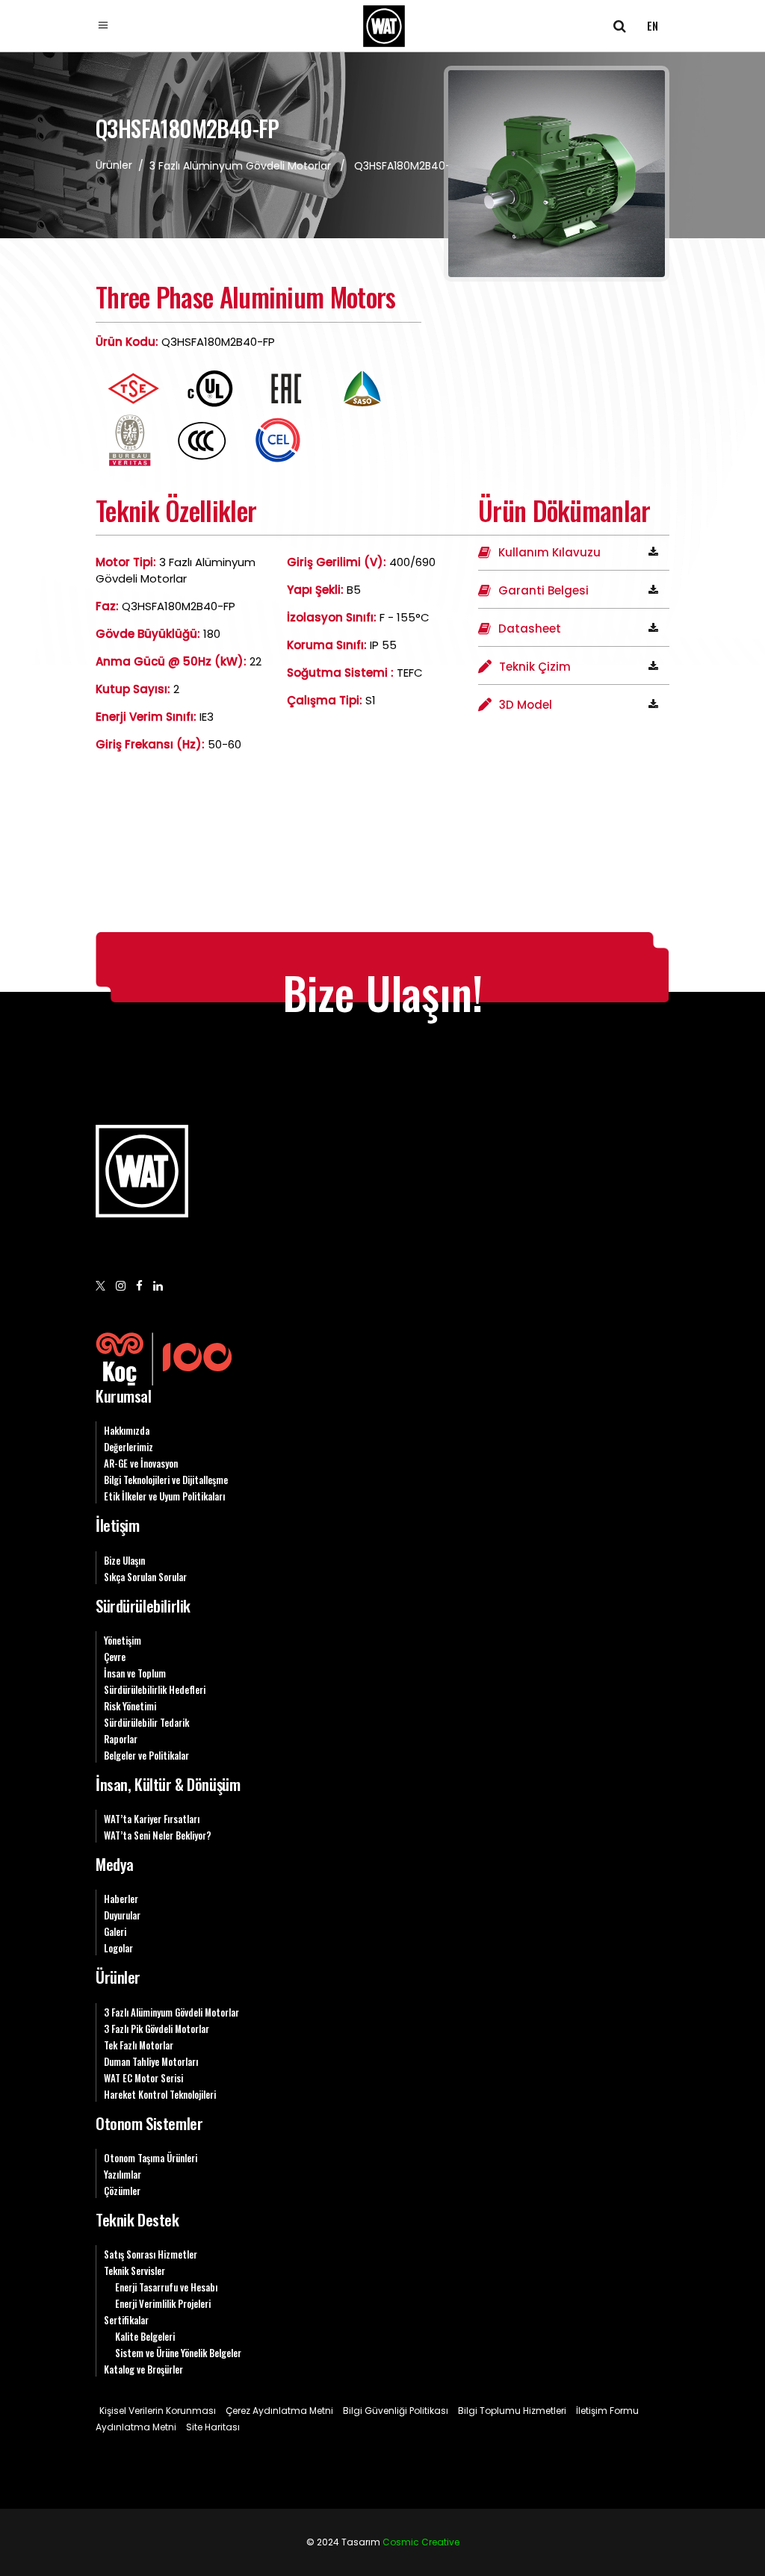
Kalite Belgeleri (145, 2336)
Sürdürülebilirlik (143, 1605)
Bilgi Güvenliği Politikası (396, 2411)
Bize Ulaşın (124, 1560)
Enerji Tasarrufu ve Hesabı (166, 2287)
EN (653, 25)
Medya (115, 1864)
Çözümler (122, 2191)
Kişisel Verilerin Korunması (158, 2411)
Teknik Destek (137, 2219)
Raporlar (121, 1739)
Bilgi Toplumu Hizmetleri (512, 2411)
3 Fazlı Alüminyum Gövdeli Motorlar (240, 166)
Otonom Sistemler (149, 2123)
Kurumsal (124, 1396)
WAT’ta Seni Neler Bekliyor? (158, 1835)
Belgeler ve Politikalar (146, 1755)
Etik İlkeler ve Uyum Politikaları (164, 1496)
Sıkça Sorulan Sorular (145, 1577)
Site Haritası (213, 2427)
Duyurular (122, 1915)
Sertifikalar (126, 2320)
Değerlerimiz (128, 1447)
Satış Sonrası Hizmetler (151, 2254)
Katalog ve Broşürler (143, 2369)
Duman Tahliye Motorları (151, 2061)
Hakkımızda (127, 1430)
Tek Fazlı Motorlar (139, 2045)
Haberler (121, 1899)
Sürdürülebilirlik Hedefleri (155, 1689)
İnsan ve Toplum (135, 1673)
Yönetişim (123, 1640)
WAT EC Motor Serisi (143, 2078)
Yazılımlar (123, 2174)
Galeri (115, 1931)
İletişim (118, 1525)
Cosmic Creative (421, 2542)
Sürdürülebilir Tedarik (146, 1722)
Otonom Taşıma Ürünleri (151, 2158)
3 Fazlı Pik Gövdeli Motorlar (157, 2029)
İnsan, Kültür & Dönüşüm (168, 1784)
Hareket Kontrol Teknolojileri (160, 2094)
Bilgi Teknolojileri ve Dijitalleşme (166, 1480)
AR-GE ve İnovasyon (141, 1463)
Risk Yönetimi (130, 1706)
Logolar (118, 1948)
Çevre (115, 1657)
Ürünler (118, 1977)
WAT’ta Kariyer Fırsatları (152, 1819)
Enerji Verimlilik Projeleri (163, 2303)
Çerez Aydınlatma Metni (279, 2411)
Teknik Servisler (134, 2271)
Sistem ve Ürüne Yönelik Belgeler (178, 2353)
